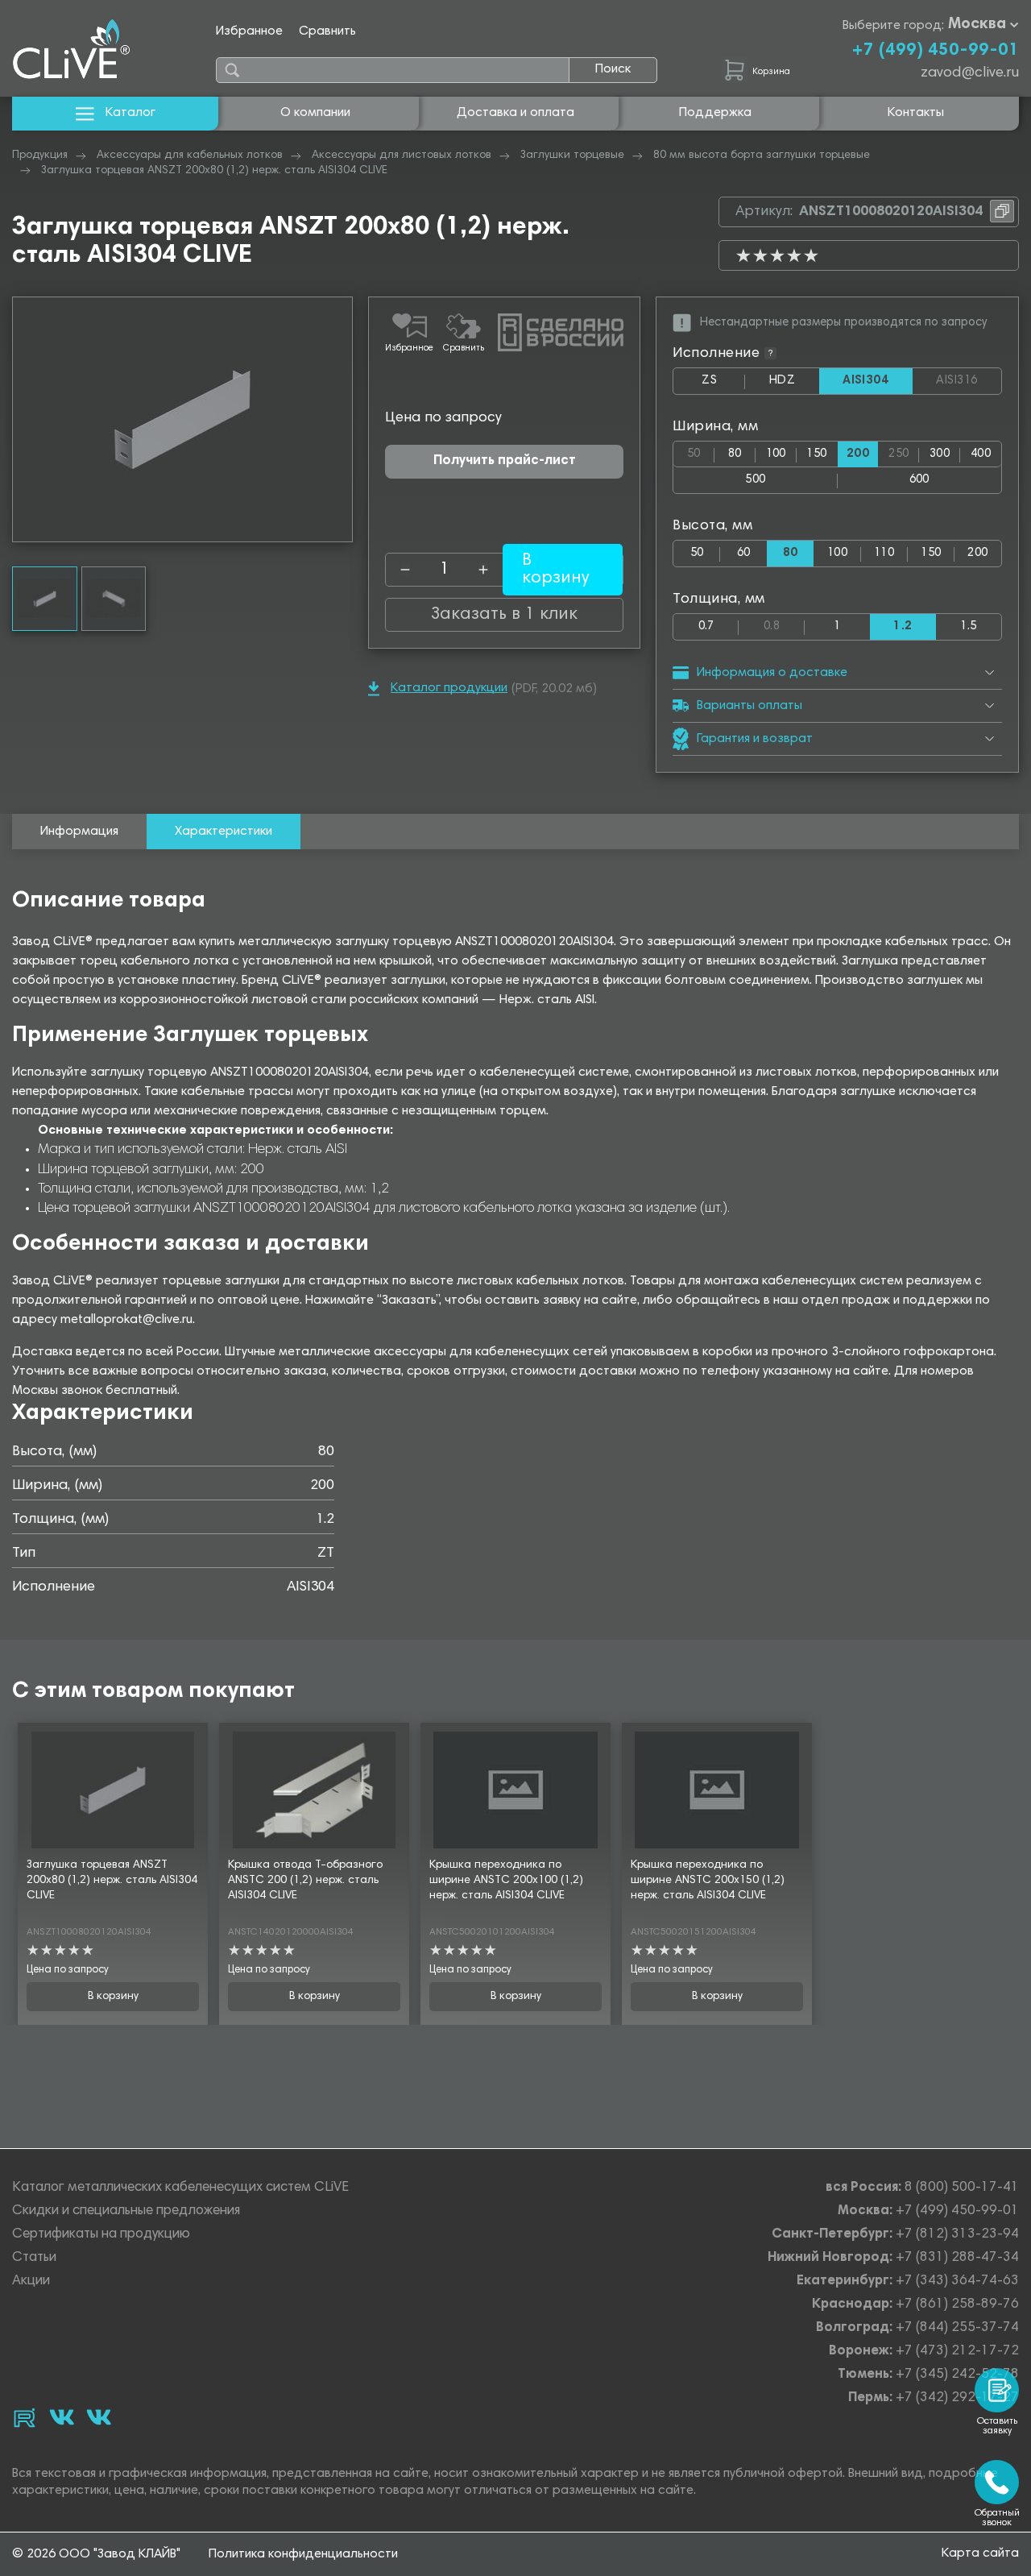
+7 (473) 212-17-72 (957, 2352)
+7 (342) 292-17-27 (957, 2398)
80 (735, 454)
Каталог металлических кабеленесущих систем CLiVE (180, 2188)
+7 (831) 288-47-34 (957, 2258)
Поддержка (715, 113)
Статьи (34, 2258)
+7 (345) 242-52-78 (957, 2375)
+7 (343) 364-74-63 (957, 2281)
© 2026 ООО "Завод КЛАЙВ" (96, 2554)
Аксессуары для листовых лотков (402, 156)
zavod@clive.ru (970, 73)
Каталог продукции (449, 688)
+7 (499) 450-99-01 (935, 51)
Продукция (40, 156)
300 (940, 454)
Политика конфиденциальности (303, 2554)
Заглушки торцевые (572, 156)
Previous (25, 419)
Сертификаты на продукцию (101, 2235)
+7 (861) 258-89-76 (957, 2305)
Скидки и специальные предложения (126, 2211)
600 (919, 480)
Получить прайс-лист (505, 461)
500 (755, 480)
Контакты (916, 113)
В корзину (113, 1997)
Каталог (130, 113)
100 (776, 454)
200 (977, 553)
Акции (31, 2281)
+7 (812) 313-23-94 (957, 2235)
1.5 (968, 626)
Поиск (613, 69)
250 (904, 451)
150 (816, 454)
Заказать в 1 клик (504, 615)
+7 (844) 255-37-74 (957, 2328)
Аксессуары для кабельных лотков (190, 156)
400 (981, 454)
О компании (315, 113)
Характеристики (224, 832)
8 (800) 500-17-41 (962, 2188)
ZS (723, 384)
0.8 (784, 623)
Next (340, 419)
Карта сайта (980, 2553)
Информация (79, 832)
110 (884, 553)
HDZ (794, 384)
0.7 (706, 626)
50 (701, 451)
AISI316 (969, 381)
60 (744, 553)
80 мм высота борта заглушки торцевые (762, 156)
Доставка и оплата (515, 113)
